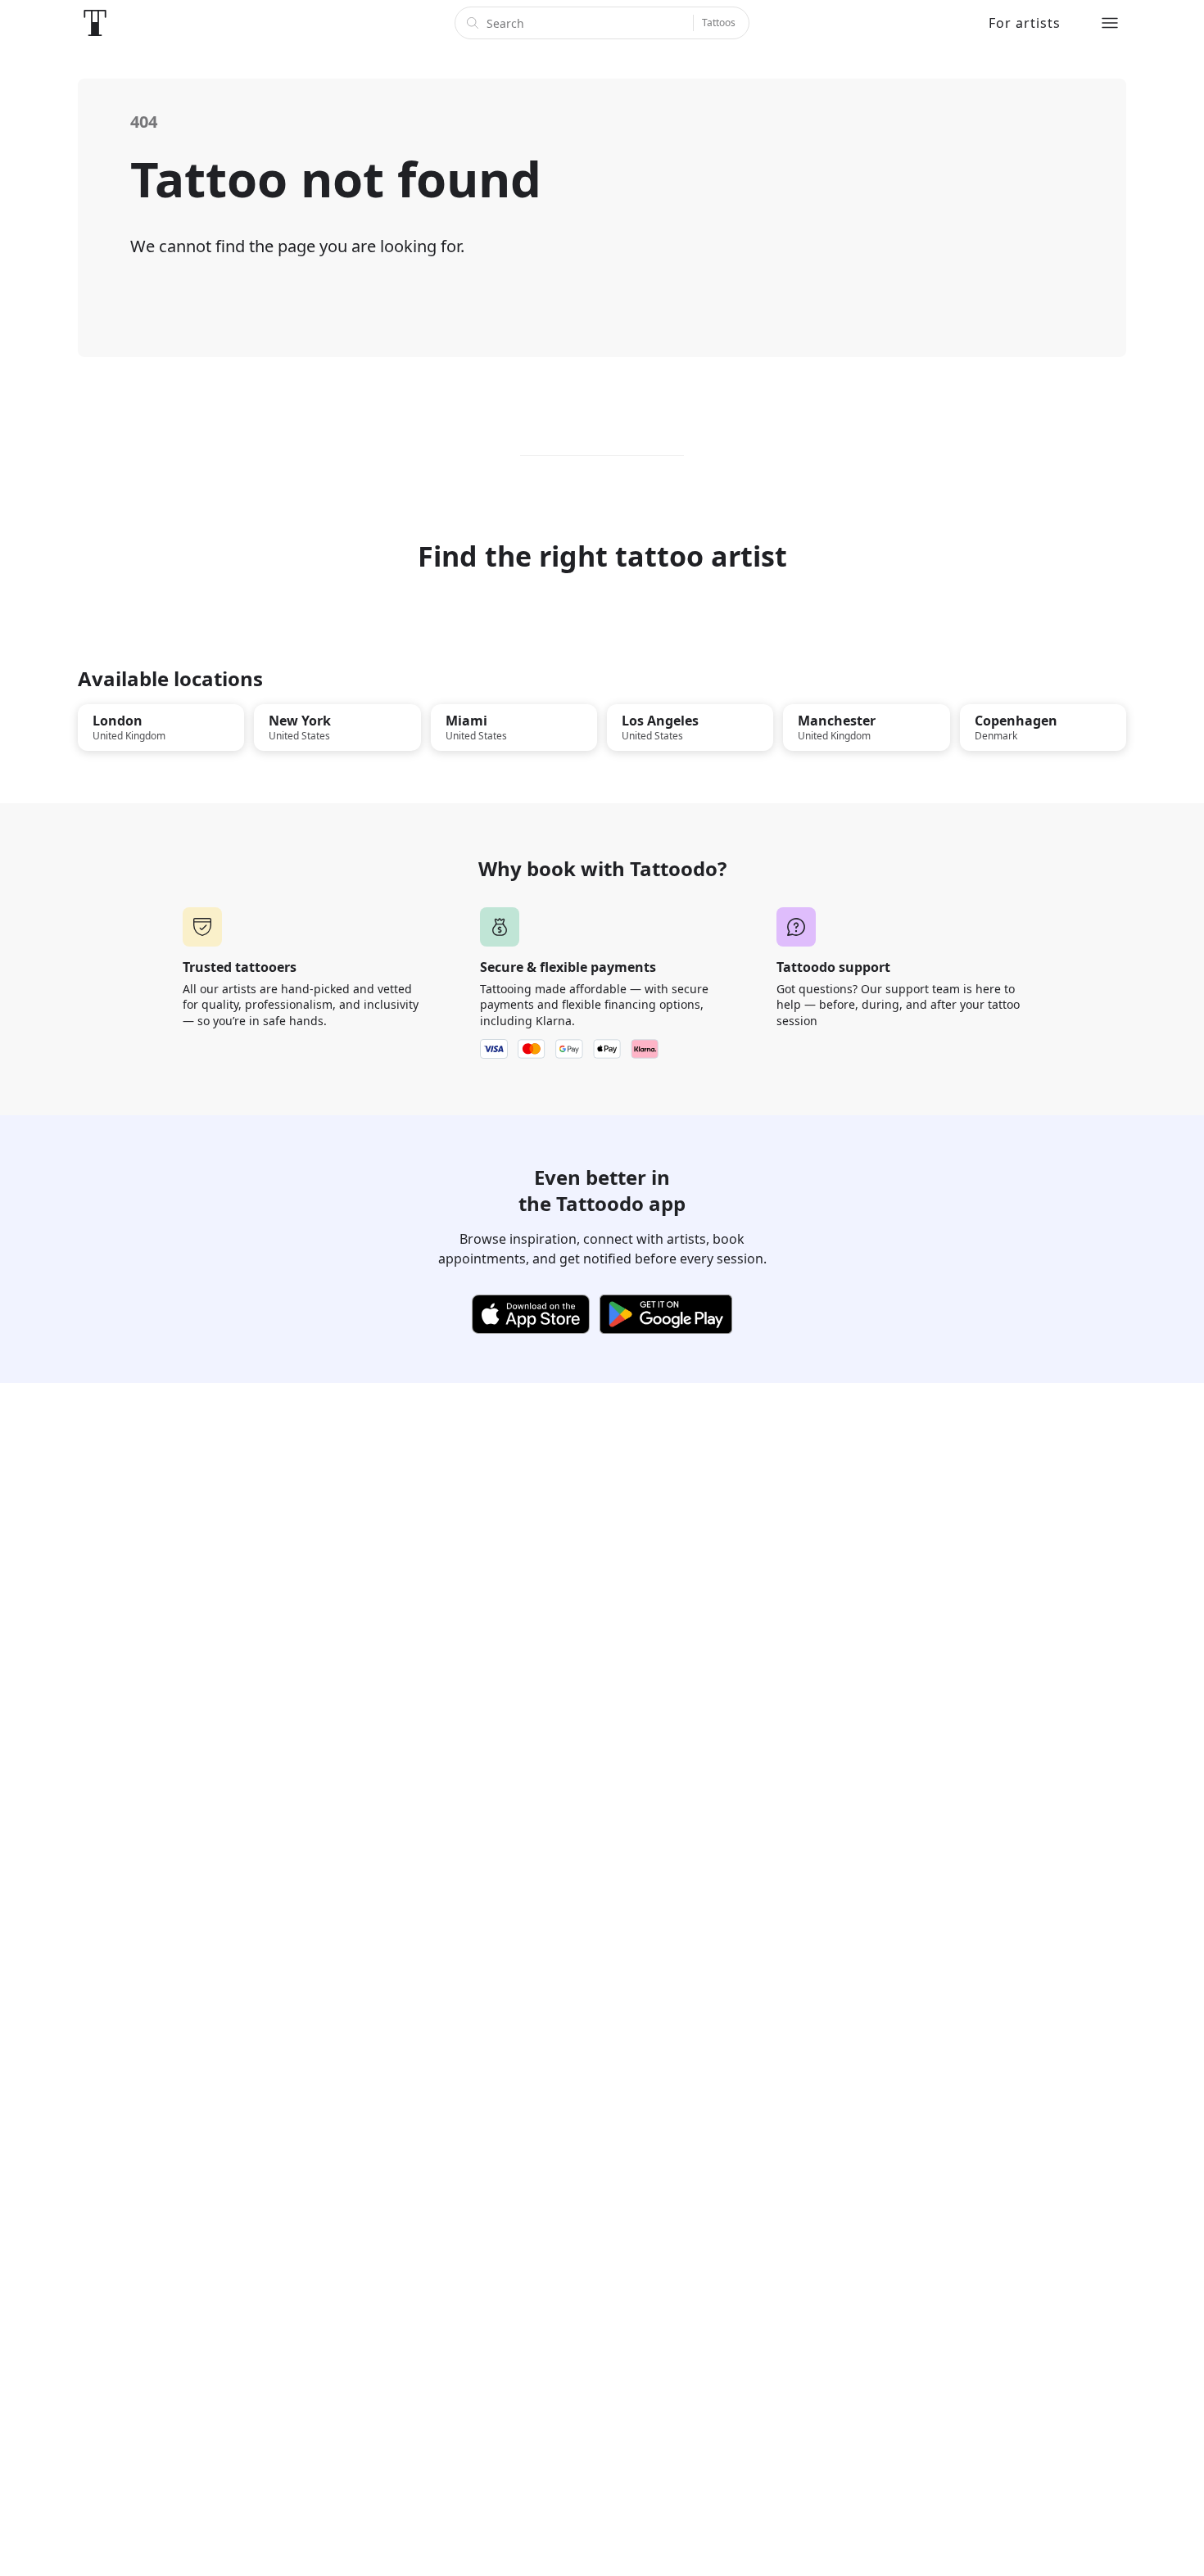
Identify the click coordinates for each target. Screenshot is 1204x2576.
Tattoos (719, 23)
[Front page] (95, 23)
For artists (1025, 23)
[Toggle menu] (1110, 23)
